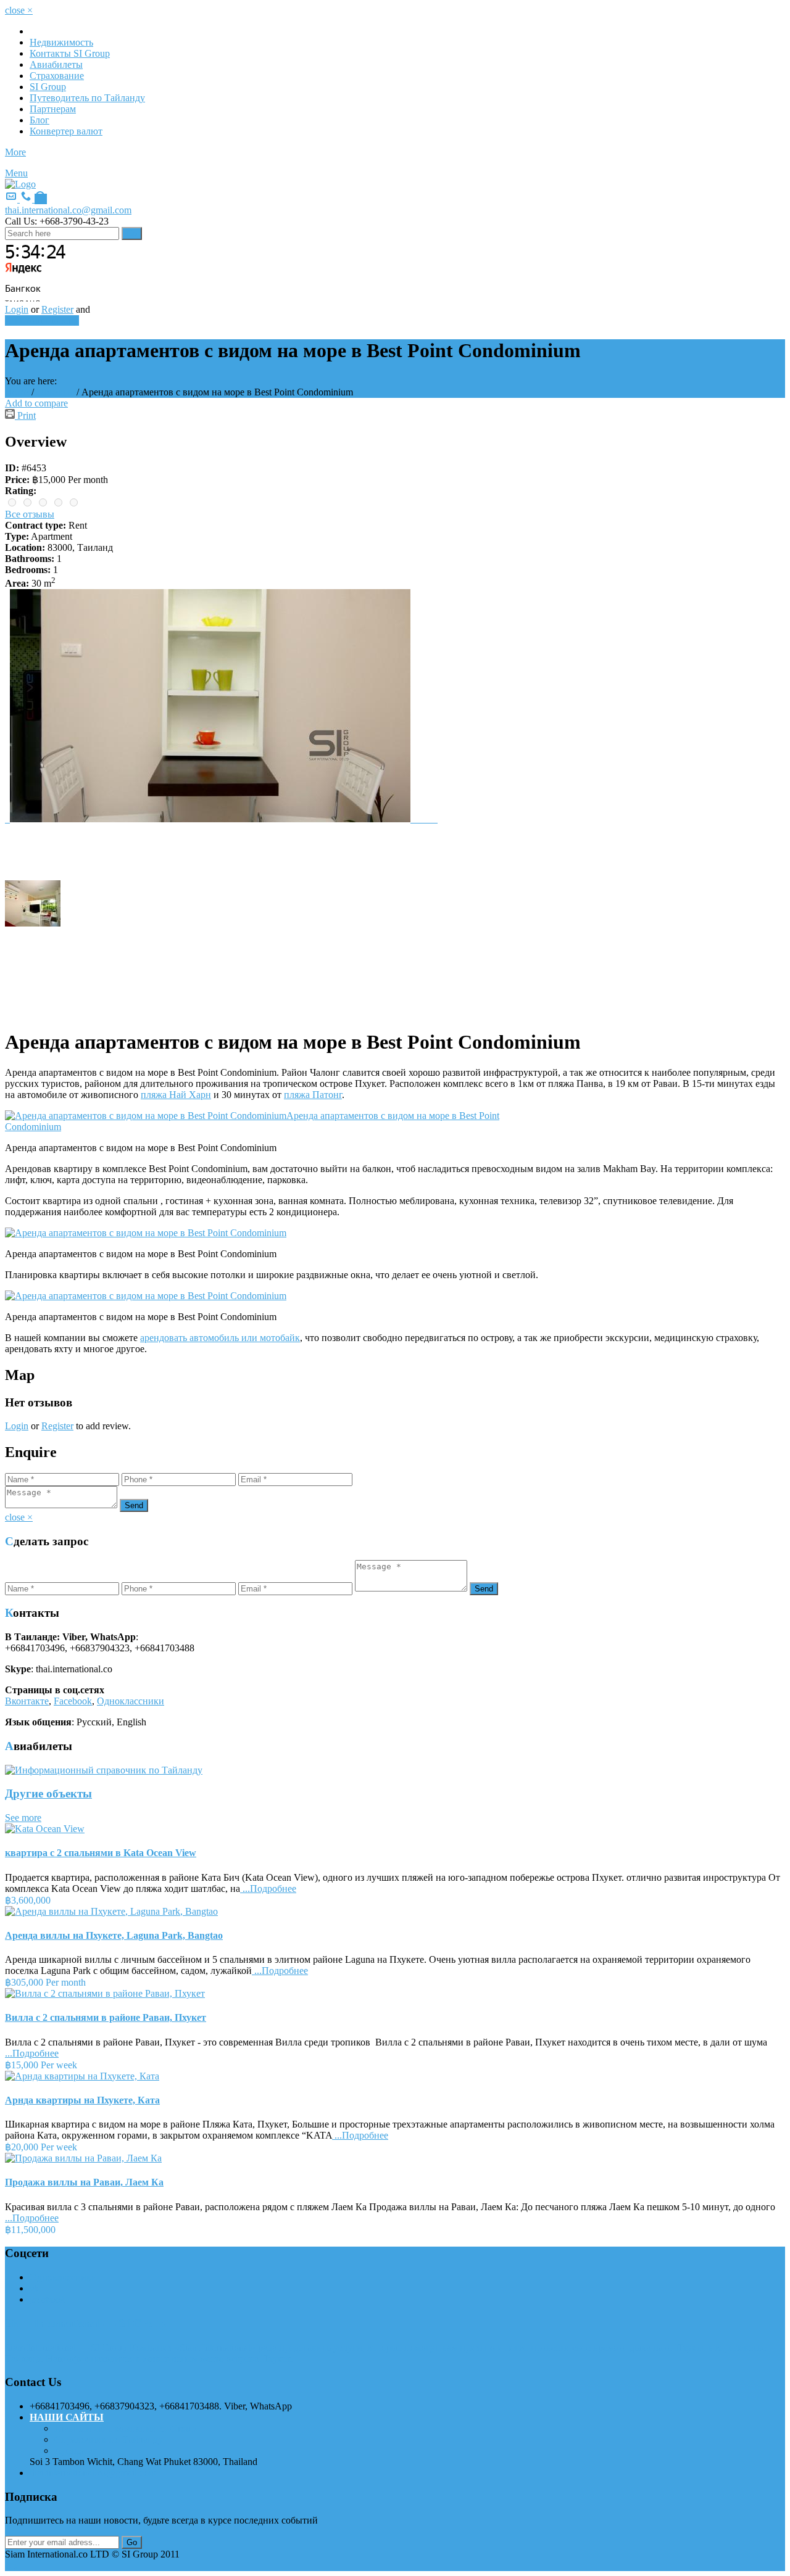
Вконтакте (27, 1701)
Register (57, 309)
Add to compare (36, 403)
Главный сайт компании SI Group (125, 2428)
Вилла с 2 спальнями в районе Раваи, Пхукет (106, 2017)
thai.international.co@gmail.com (68, 210)
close (19, 10)
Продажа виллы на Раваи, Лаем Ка (84, 2182)
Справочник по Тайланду (109, 2439)
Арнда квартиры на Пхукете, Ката (82, 2100)
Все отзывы (30, 514)
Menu (16, 173)
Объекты (55, 392)
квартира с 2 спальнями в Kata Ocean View (101, 1853)
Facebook (73, 1701)
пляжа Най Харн (176, 1095)
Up (11, 2565)
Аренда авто (81, 2450)
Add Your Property (42, 320)
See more (23, 1818)
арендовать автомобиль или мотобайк (220, 1338)
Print (25, 415)
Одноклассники (131, 1701)
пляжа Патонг (313, 1095)
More (15, 152)
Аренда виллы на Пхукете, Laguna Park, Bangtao (114, 1935)
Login (17, 309)
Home (17, 392)
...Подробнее (268, 1889)
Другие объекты (48, 1794)
